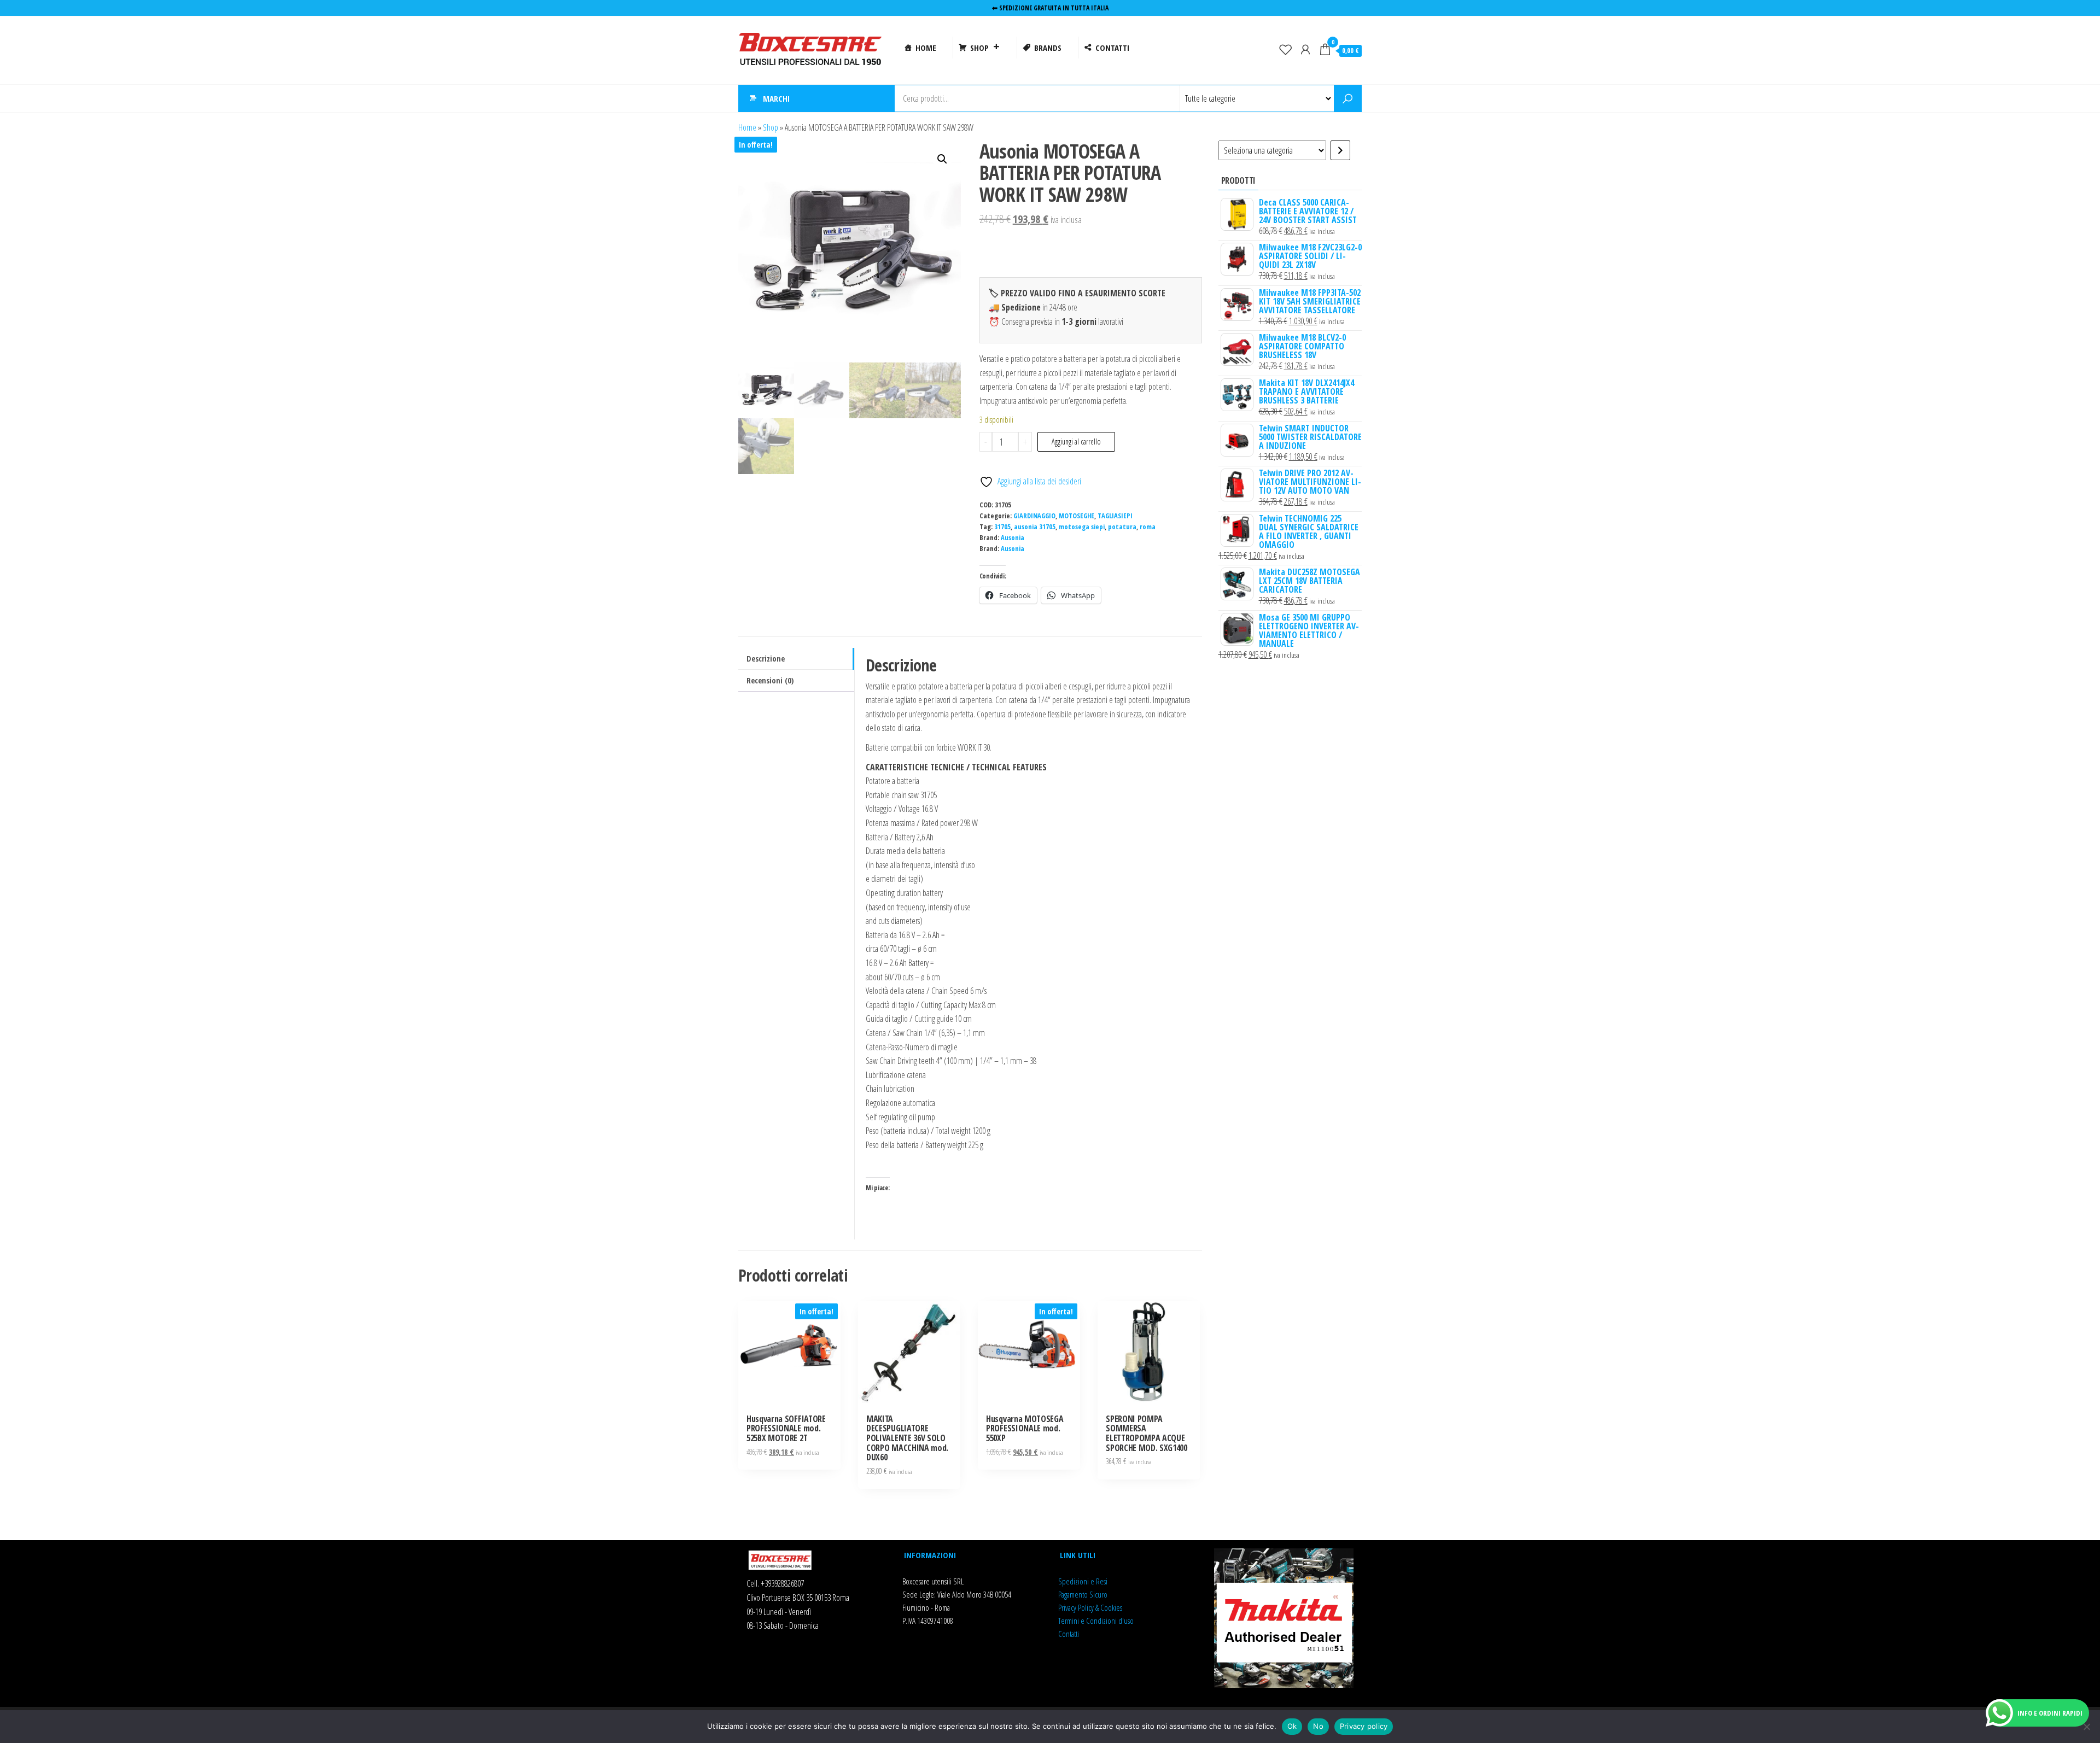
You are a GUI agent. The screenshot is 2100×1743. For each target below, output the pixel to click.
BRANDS (1048, 48)
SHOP (979, 48)
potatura (1122, 527)
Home (747, 127)
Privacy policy (1364, 1726)
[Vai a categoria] (1340, 150)
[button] (942, 159)
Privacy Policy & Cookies (1090, 1607)
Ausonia (1013, 538)
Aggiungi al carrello (1076, 441)
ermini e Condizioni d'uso (1097, 1621)
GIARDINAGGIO (1034, 516)
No (1318, 1726)
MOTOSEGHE (1077, 516)
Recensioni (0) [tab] (770, 680)
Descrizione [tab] (766, 659)
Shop (771, 127)
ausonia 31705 (1035, 527)
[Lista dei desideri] (1286, 49)
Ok (1292, 1726)
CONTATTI (1112, 48)
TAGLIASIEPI (1115, 516)
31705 (1002, 527)
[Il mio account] (1305, 49)
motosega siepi (1082, 527)
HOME (926, 48)
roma (1148, 527)
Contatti (1069, 1634)
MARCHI (776, 98)
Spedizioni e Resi (1083, 1581)
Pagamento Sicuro (1083, 1594)
